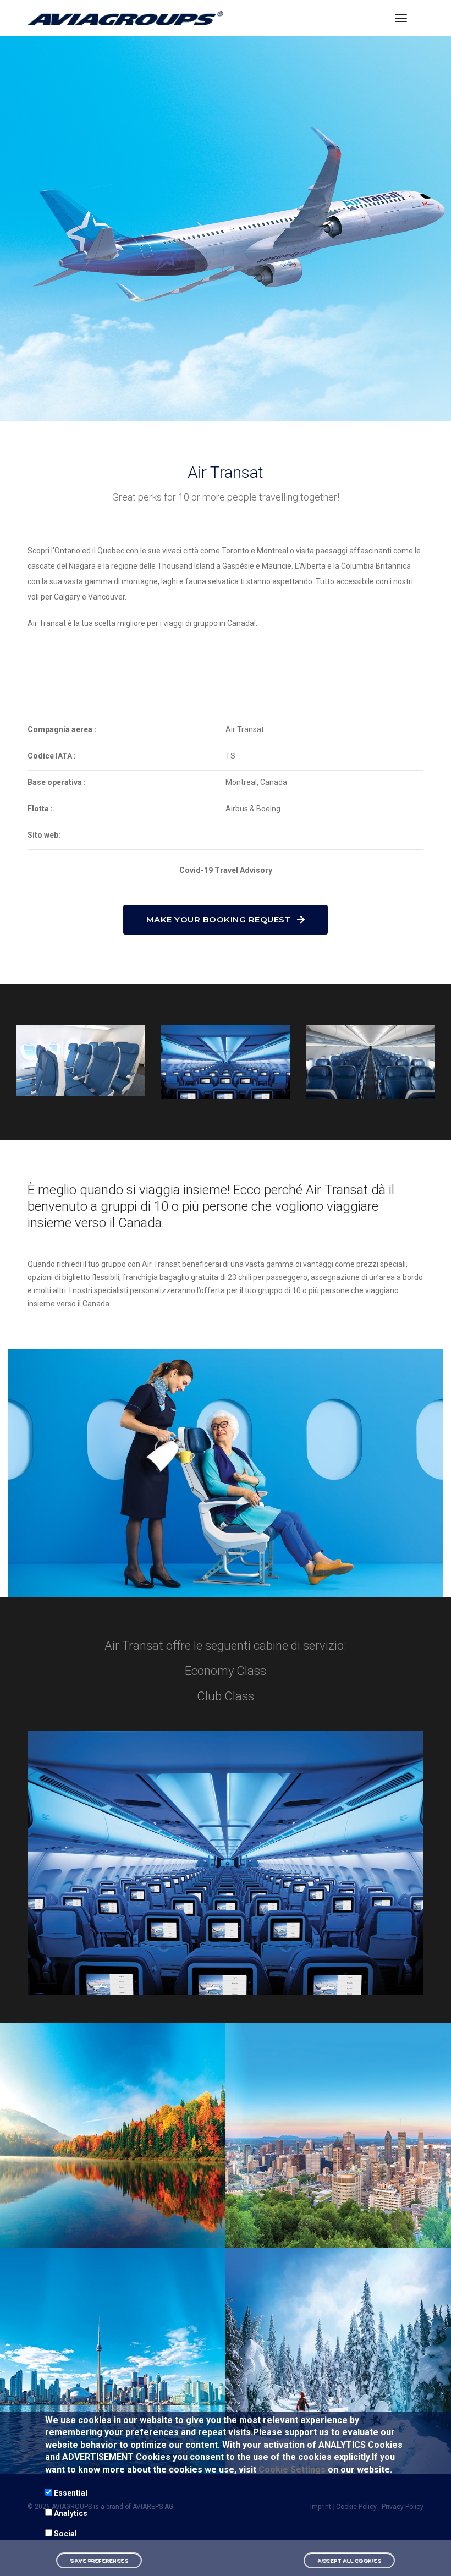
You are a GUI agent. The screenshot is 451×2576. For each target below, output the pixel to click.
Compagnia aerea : (62, 729)
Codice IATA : (52, 756)
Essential (71, 2493)
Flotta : (40, 809)
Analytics (71, 2513)
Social (65, 2534)
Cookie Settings (292, 2470)
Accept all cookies (349, 2560)
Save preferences (99, 2560)
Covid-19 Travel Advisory (226, 870)
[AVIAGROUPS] (126, 18)
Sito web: (44, 835)
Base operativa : (57, 782)
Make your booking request (220, 919)
